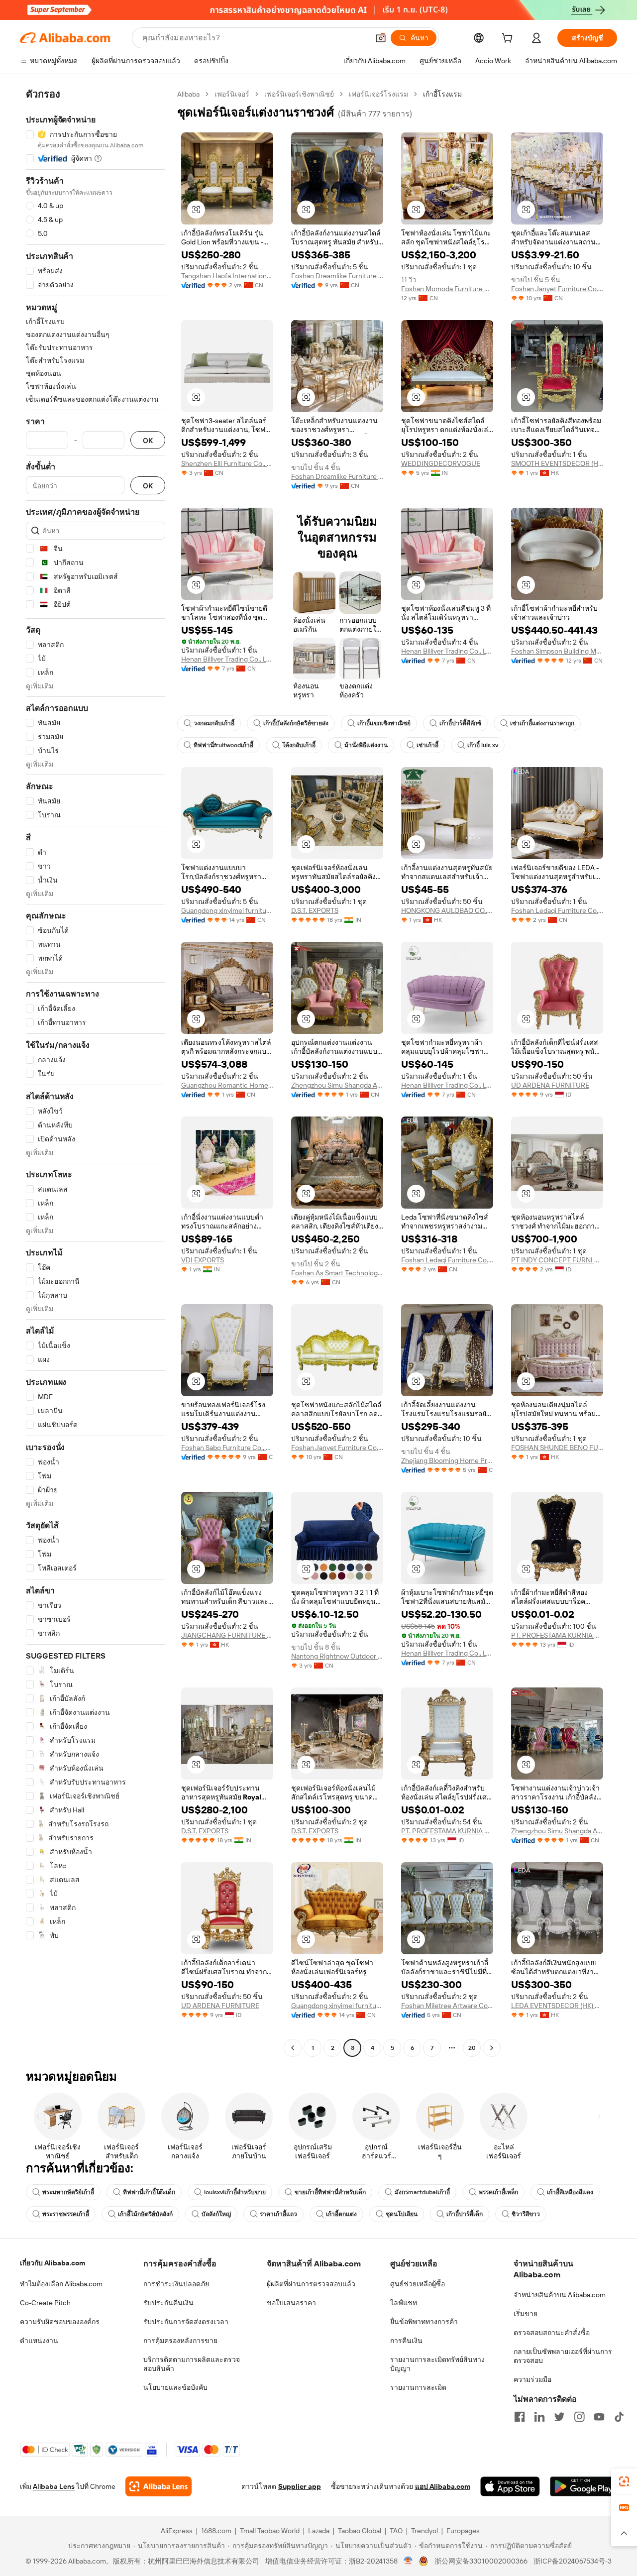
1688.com (216, 2531)
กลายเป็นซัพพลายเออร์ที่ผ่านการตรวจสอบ (563, 2356)
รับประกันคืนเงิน (168, 2303)
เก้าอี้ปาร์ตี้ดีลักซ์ (460, 723)
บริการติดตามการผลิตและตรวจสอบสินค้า (192, 2364)
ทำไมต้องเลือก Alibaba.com (61, 2284)
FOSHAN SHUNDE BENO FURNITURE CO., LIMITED (557, 1448)
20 (472, 2048)
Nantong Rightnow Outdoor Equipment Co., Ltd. (337, 1656)
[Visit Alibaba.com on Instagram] (579, 2417)
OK (148, 440)
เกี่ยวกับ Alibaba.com (53, 2263)
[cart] (509, 39)
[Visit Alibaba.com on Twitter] (559, 2417)
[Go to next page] (492, 2048)
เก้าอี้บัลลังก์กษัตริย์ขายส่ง (296, 723)
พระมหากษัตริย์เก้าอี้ (68, 2192)
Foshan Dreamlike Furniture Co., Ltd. (337, 276)
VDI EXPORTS (203, 1260)
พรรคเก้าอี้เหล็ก (498, 2192)
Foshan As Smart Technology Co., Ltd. (337, 1273)
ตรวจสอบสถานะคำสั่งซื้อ (552, 2333)
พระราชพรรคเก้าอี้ (66, 2214)
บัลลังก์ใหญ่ (216, 2214)
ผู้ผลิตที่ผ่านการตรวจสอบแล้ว (311, 2284)
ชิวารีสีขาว (526, 2214)
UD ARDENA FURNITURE (550, 1085)
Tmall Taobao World (270, 2531)
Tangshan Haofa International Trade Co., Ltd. (227, 276)
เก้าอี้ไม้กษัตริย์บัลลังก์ (145, 2214)
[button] (381, 38)
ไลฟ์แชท (404, 2303)
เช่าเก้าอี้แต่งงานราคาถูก (542, 723)
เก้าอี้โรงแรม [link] (442, 94)
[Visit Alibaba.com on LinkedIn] (539, 2417)
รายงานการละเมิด (418, 2387)
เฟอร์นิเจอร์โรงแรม (378, 94)
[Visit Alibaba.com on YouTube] (599, 2417)
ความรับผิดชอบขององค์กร (60, 2322)
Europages (463, 2531)
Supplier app (300, 2486)
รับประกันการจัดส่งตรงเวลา (186, 2322)
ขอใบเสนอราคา (291, 2303)
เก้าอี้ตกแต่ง (341, 2214)
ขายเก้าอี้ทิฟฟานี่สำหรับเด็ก (330, 2192)
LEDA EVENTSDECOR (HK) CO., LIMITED (557, 2006)
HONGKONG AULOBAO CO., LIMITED (447, 910)
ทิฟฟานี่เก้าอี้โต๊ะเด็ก (149, 2192)
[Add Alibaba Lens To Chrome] (159, 2486)
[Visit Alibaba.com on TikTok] (619, 2417)
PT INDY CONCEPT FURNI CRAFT (557, 1260)
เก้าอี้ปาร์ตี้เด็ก (465, 2214)
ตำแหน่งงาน (39, 2341)
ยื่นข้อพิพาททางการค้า (424, 2322)
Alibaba (188, 94)
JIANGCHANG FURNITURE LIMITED (227, 1635)
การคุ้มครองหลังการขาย (180, 2341)
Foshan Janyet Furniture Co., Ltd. (557, 289)
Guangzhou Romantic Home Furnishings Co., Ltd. (227, 1085)
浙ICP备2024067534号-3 (573, 2561)
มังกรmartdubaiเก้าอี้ (422, 2192)
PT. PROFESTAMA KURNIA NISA (557, 1635)
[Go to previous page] (293, 2048)
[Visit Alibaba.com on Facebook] (520, 2417)
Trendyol (425, 2531)
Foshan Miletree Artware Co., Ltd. (447, 2006)
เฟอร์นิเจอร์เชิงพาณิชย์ (299, 94)
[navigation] (96, 1072)
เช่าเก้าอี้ (427, 745)
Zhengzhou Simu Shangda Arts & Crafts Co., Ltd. (337, 1085)
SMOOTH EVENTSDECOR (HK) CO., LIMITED (557, 463)
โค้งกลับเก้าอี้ (299, 745)
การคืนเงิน (406, 2341)
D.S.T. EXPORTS (315, 910)
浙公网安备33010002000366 (481, 2561)
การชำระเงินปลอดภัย (176, 2284)
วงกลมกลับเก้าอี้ (214, 723)
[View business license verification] (408, 2561)
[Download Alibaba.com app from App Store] (510, 2486)
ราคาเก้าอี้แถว (278, 2214)
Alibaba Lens (54, 2486)
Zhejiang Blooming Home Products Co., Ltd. (447, 1460)
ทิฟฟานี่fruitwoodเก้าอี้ (223, 745)
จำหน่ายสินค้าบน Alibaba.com (560, 2295)
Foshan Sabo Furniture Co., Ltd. (227, 1448)
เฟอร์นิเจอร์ (232, 94)
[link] (624, 2481)
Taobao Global (360, 2531)
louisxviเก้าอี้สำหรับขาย (235, 2192)
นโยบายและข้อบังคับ (175, 2387)
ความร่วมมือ (532, 2379)
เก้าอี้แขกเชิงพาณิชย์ (384, 723)
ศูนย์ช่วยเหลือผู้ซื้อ (418, 2284)
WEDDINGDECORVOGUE (441, 463)
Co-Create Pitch (45, 2303)
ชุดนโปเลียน (402, 2214)
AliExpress (177, 2531)
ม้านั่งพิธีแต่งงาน (366, 745)
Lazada (319, 2531)
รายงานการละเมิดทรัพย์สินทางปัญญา (437, 2364)
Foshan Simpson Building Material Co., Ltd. (557, 651)
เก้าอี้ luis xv (483, 745)
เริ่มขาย (526, 2314)
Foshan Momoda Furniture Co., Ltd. (447, 289)
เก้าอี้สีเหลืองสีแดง (570, 2192)
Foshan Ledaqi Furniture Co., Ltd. (557, 910)
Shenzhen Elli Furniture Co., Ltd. (227, 463)
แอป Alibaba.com (443, 2486)
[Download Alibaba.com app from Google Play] (584, 2486)
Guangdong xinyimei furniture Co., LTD (227, 910)
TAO (396, 2531)
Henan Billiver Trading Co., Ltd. (227, 659)
